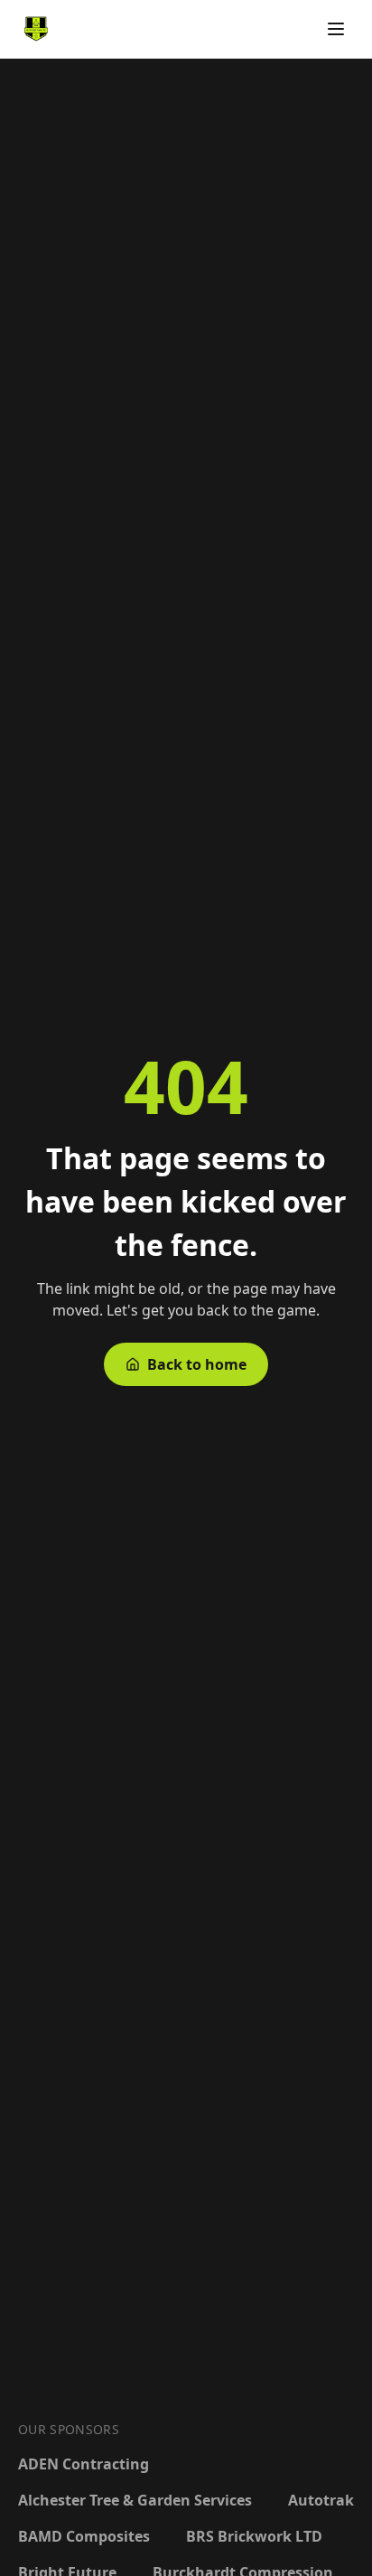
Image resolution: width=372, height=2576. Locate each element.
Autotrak (321, 2500)
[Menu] (336, 29)
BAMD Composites (84, 2536)
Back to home (197, 1364)
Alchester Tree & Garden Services (135, 2500)
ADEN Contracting (84, 2464)
